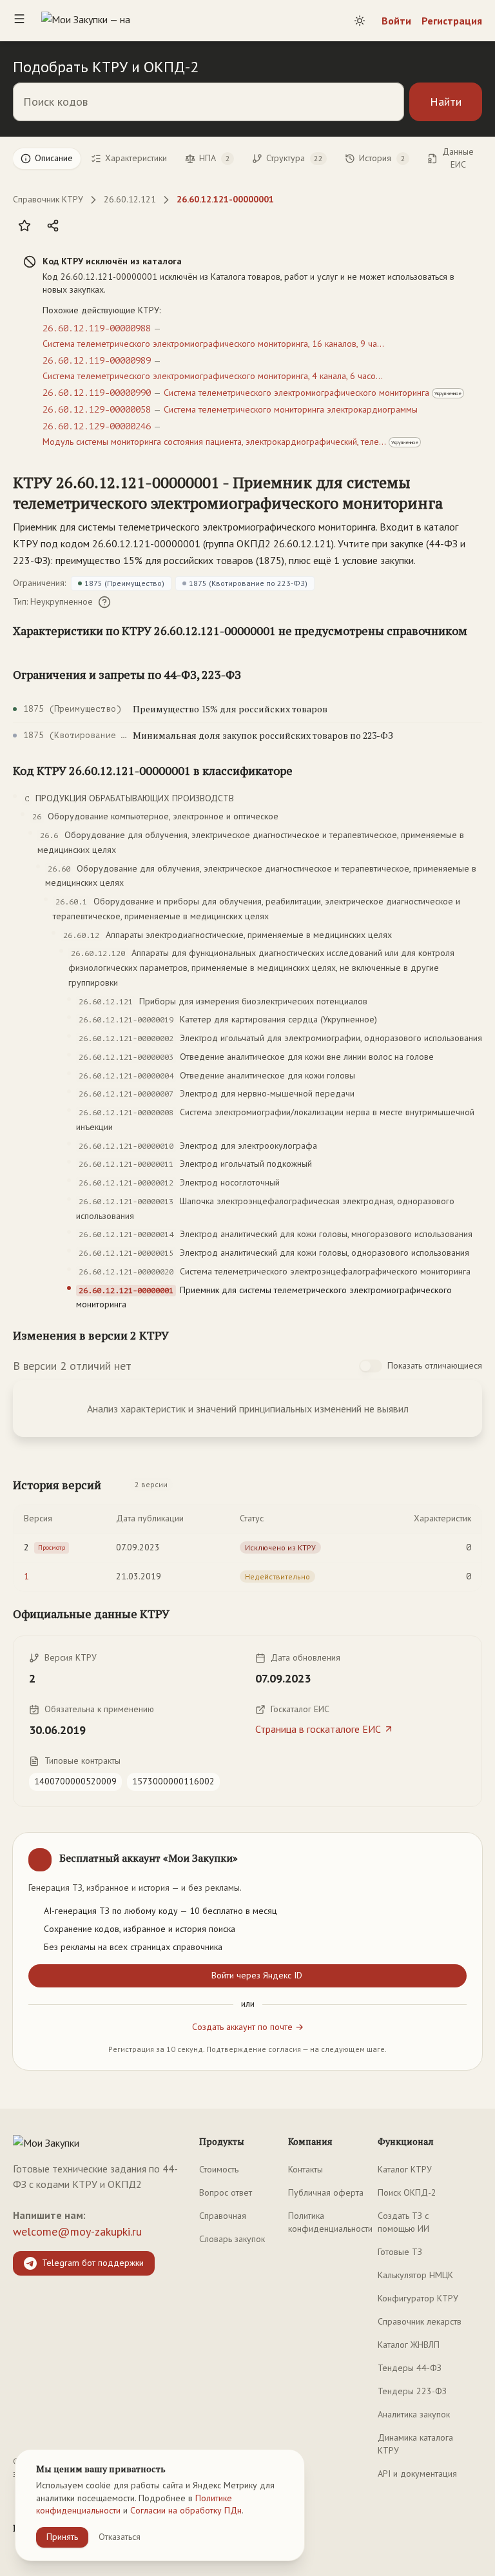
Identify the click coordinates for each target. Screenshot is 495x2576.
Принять (62, 2537)
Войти (396, 21)
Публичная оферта (326, 2192)
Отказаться (120, 2537)
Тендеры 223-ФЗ (412, 2391)
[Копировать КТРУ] (472, 494)
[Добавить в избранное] (24, 226)
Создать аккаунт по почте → (248, 2027)
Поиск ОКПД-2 (407, 2192)
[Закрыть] (461, 1853)
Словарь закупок (232, 2239)
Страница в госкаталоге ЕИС (318, 1729)
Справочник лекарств (420, 2321)
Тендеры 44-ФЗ (410, 2368)
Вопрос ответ (226, 2192)
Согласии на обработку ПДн (186, 2510)
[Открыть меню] (19, 21)
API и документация (417, 2474)
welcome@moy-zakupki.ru (77, 2231)
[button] (235, 493)
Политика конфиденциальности (330, 2222)
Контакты (306, 2169)
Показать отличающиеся (435, 1365)
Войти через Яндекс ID (257, 1975)
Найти (446, 102)
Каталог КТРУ (405, 2169)
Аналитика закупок (414, 2414)
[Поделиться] (53, 226)
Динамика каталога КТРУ (415, 2444)
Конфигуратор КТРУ (418, 2298)
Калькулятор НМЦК (415, 2275)
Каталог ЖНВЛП (409, 2345)
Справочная (223, 2216)
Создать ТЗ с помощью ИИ (403, 2222)
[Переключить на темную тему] (360, 21)
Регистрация (452, 21)
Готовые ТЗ (400, 2252)
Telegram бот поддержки (93, 2263)
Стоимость (219, 2169)
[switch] (371, 1366)
